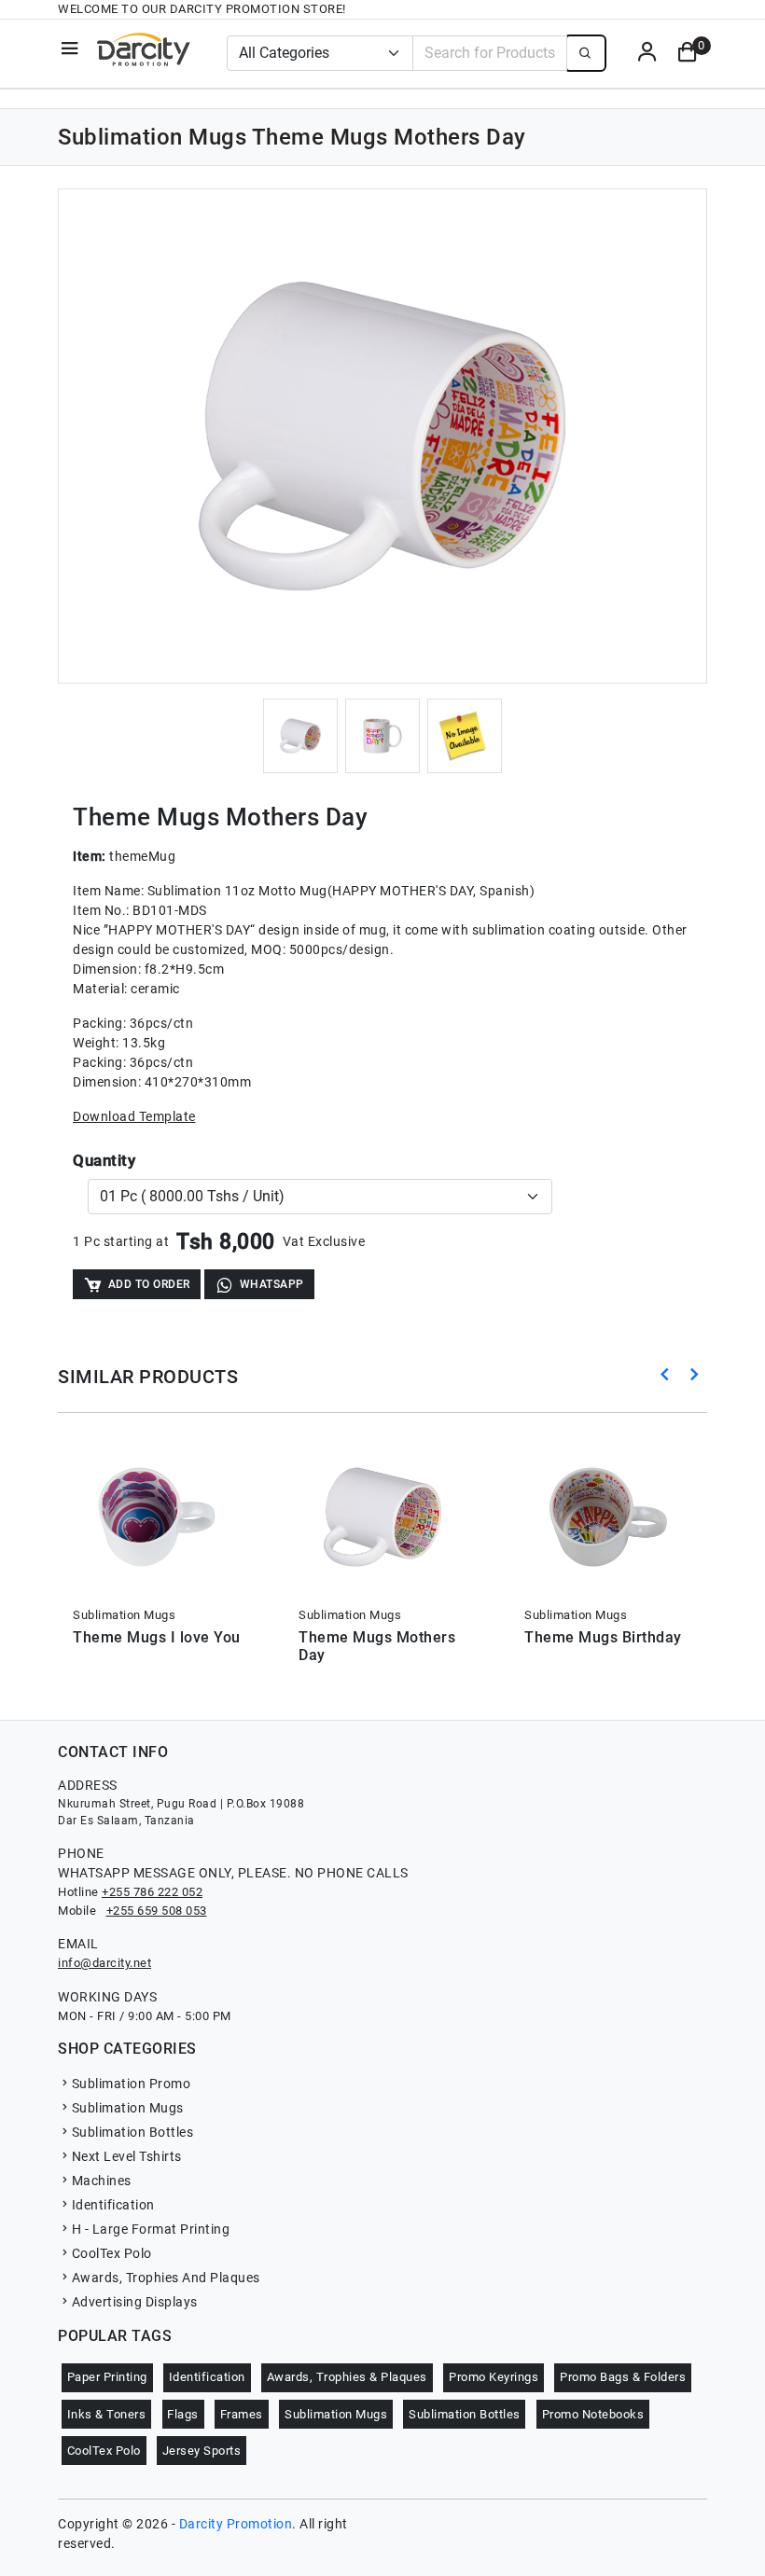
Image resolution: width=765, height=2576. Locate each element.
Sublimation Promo (131, 2084)
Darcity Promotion (236, 2524)
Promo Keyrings (494, 2377)
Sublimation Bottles (132, 2132)
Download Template (134, 1116)
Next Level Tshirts (127, 2156)
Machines (102, 2181)
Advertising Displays (135, 2302)
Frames (242, 2414)
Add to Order (149, 1284)
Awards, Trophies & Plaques (347, 2377)
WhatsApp (272, 1284)
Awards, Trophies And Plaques (166, 2278)
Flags (183, 2414)
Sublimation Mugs (128, 2108)
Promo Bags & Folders (623, 2377)
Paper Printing (107, 2377)
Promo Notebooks (593, 2414)
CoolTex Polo (112, 2253)
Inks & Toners (107, 2414)
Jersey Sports (202, 2451)
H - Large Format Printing (151, 2229)
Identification (113, 2205)
